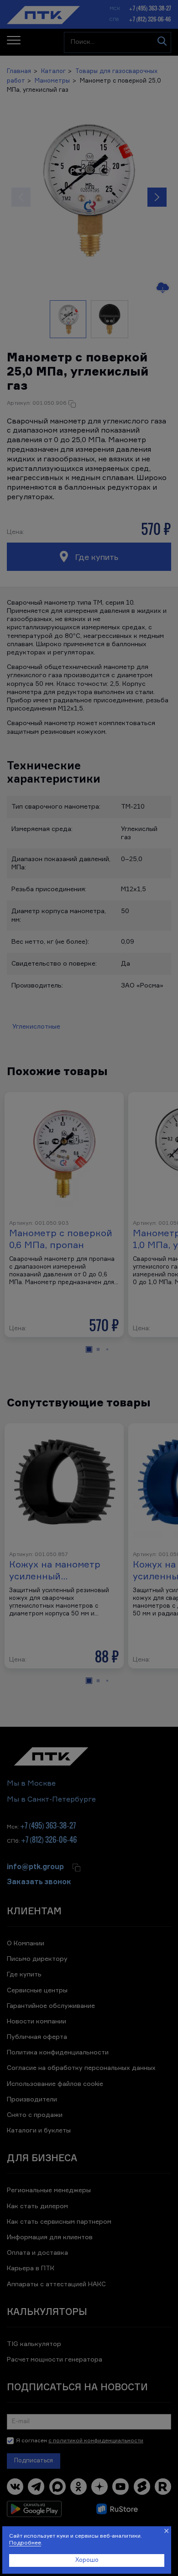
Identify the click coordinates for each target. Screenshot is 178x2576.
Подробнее (25, 2543)
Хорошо (87, 2560)
